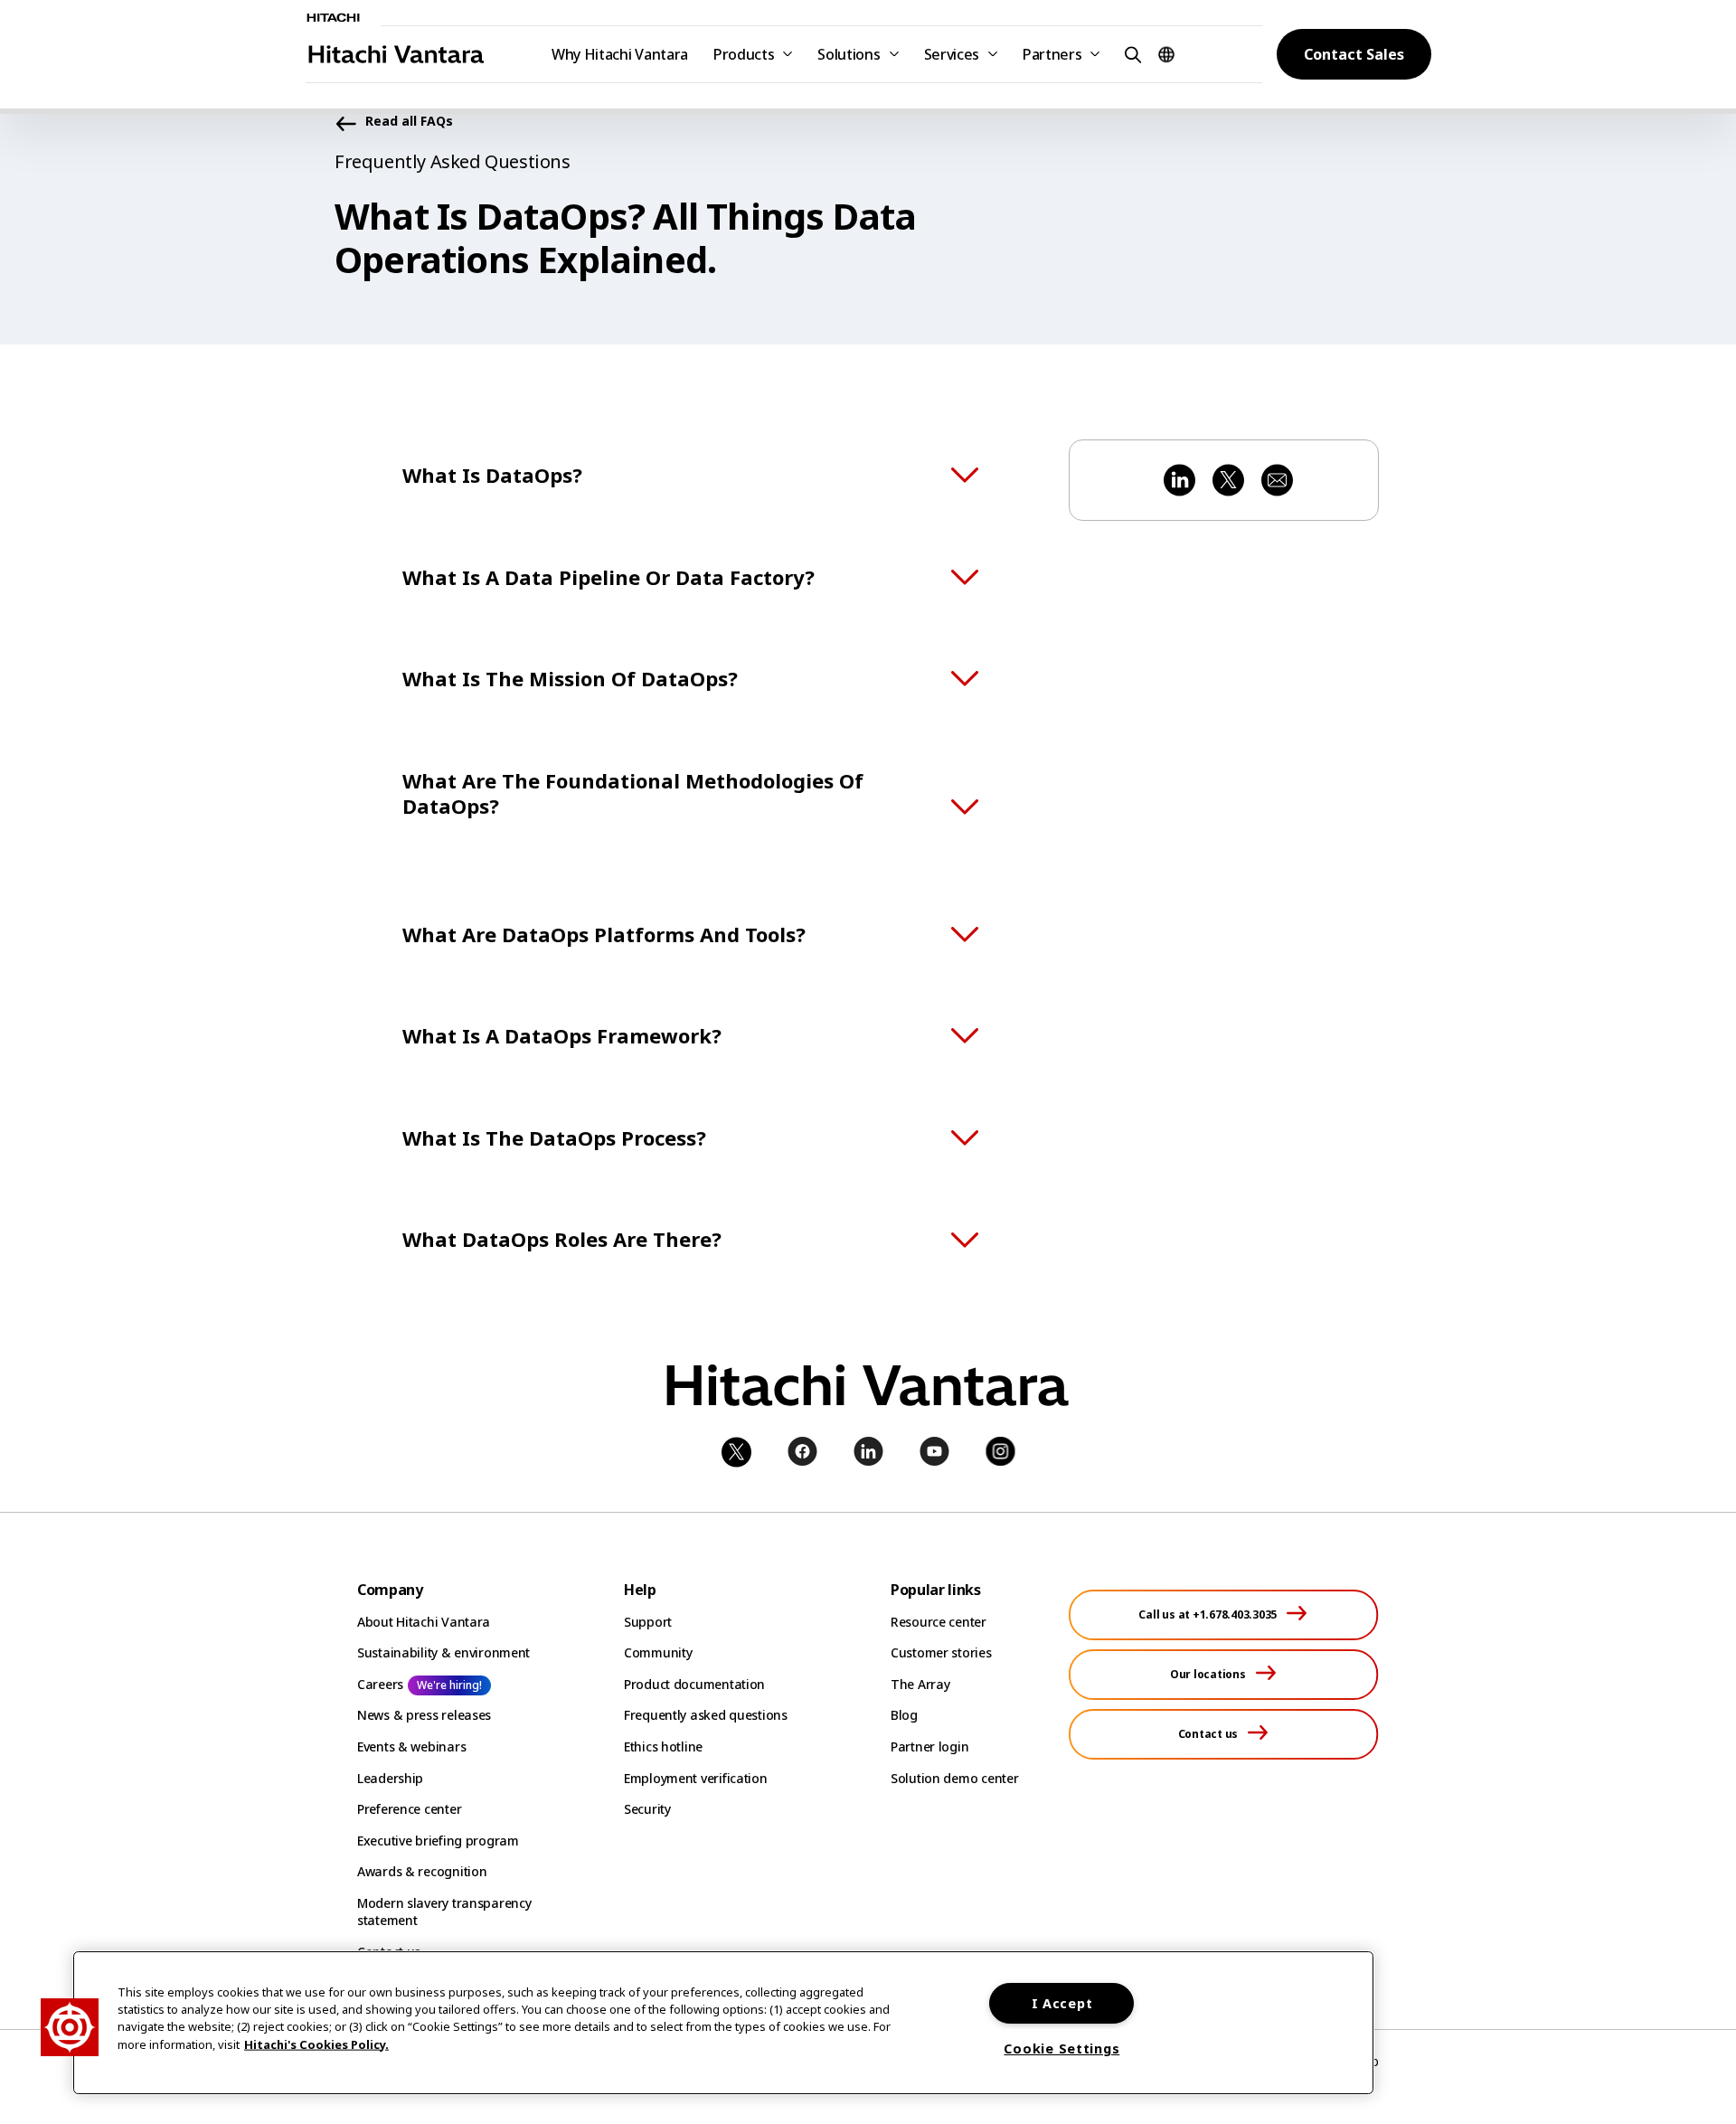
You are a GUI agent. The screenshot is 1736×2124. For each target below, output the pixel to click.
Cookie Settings (1061, 2048)
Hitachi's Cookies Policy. (316, 2044)
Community (658, 1652)
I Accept (1062, 2003)
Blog (904, 1715)
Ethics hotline (663, 1746)
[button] (1130, 54)
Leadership (390, 1778)
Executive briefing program (438, 1841)
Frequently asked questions (706, 1715)
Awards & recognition (422, 1871)
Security (647, 1809)
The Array (920, 1684)
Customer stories (941, 1652)
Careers (380, 1684)
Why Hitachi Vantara (620, 54)
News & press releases (424, 1715)
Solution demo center (954, 1778)
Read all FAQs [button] (409, 122)
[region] (723, 2023)
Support (648, 1622)
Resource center (939, 1622)
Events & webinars (411, 1746)
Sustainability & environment (443, 1652)
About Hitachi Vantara (424, 1622)
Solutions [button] (849, 54)
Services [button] (952, 54)
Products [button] (744, 54)
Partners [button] (1052, 54)
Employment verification (696, 1778)
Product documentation (694, 1684)
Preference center (409, 1809)
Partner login (929, 1746)
